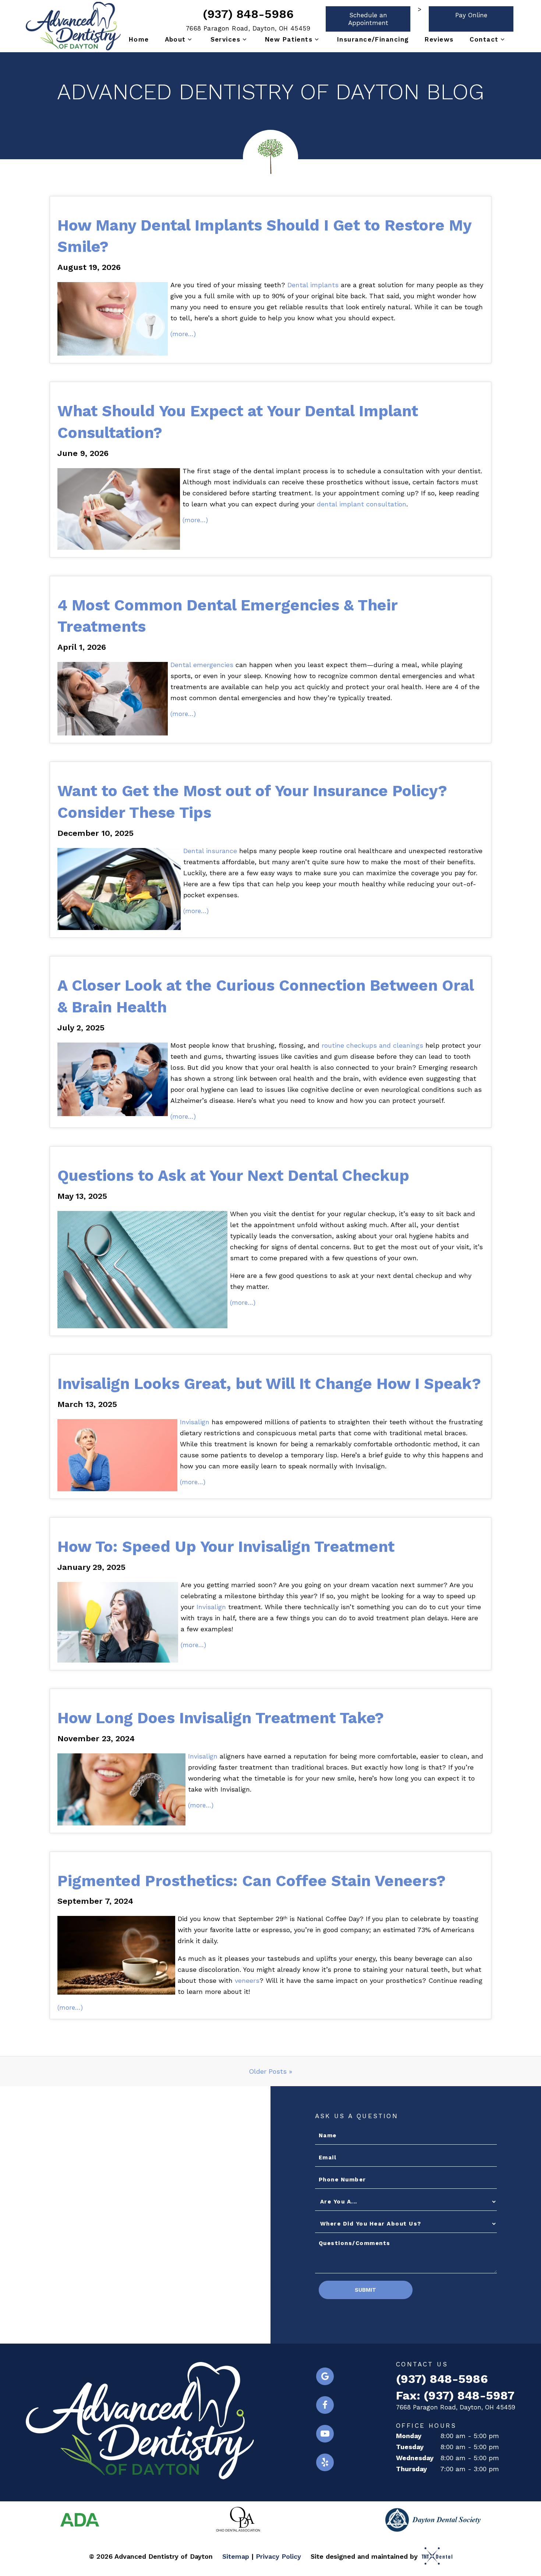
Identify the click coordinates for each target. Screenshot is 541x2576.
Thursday (411, 2469)
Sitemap (236, 2556)
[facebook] (325, 2405)
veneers (247, 1980)
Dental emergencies (202, 665)
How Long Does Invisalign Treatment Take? (221, 1718)
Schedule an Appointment (368, 19)
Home (139, 39)
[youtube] (325, 2434)
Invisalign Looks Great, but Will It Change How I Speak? (269, 1384)
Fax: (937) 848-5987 (455, 2396)
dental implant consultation (362, 504)
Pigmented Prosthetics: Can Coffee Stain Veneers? (252, 1881)
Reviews (439, 39)
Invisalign (195, 1422)
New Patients (289, 39)
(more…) (183, 334)
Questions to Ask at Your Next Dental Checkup (233, 1175)
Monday (409, 2436)
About (175, 39)
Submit (365, 2290)
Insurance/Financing (373, 39)
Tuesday (410, 2447)
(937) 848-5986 (248, 14)
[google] (325, 2376)
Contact (484, 39)
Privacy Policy (278, 2556)
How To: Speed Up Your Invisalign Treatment (226, 1547)
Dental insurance (210, 851)
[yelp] (325, 2462)
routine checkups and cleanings (372, 1045)
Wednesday (415, 2458)
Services (226, 39)
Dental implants (313, 285)
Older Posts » (270, 2071)
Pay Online (471, 15)
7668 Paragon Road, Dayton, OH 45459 (248, 28)
